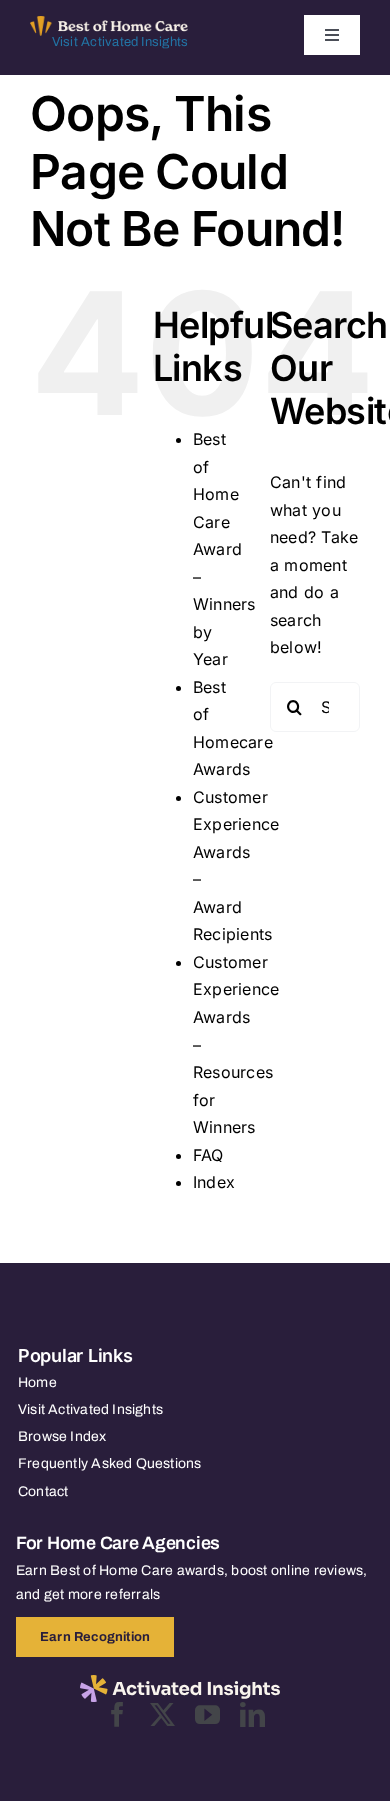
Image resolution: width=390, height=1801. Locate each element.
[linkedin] (252, 1714)
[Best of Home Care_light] (109, 24)
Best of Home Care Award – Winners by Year (224, 549)
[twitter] (162, 1714)
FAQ (208, 1155)
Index (214, 1182)
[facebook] (117, 1714)
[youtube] (207, 1714)
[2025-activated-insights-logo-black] (180, 1683)
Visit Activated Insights (120, 42)
